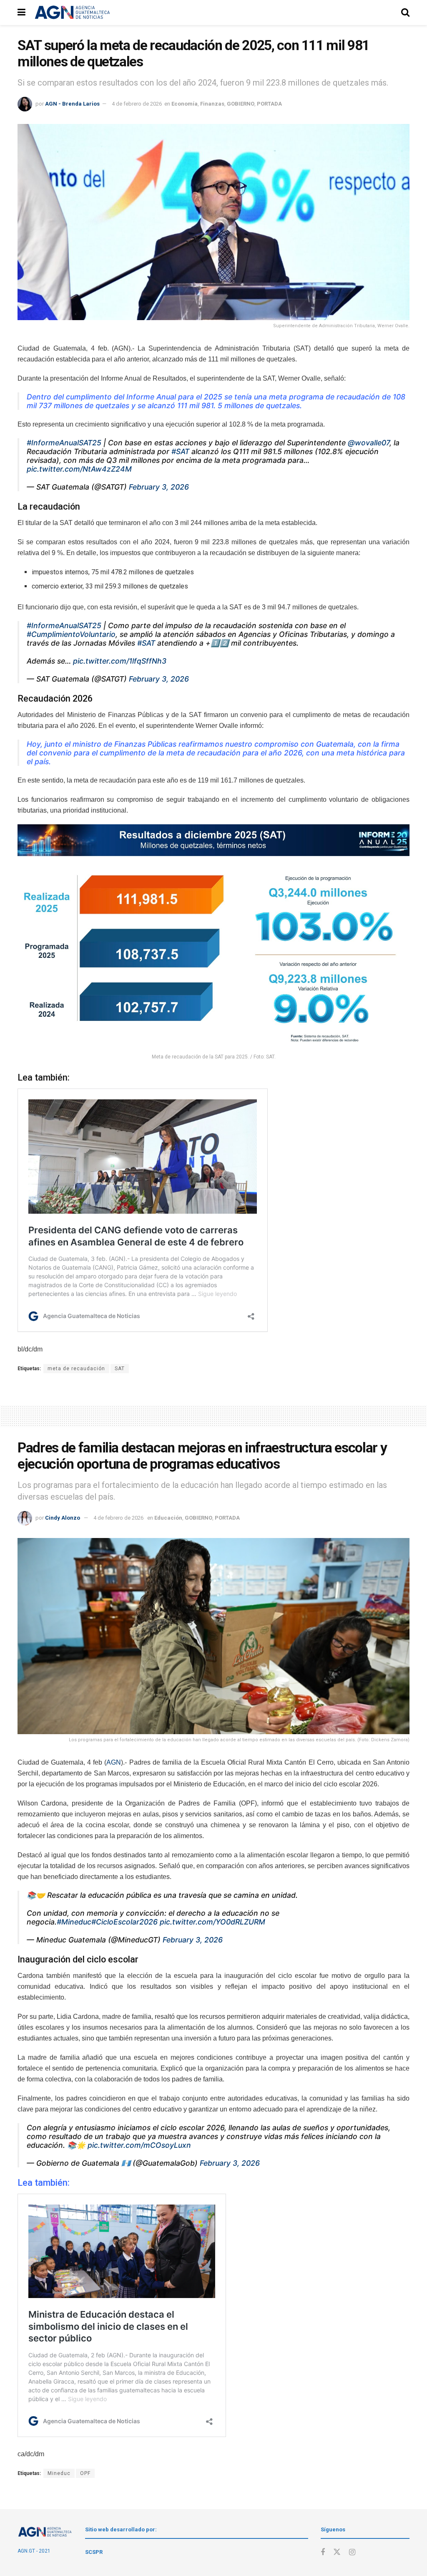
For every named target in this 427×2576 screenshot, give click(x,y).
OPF (85, 2473)
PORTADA (269, 104)
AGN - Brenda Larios (72, 104)
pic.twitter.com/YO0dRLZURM (212, 1922)
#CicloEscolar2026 (124, 1922)
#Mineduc (74, 1922)
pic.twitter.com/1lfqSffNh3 (120, 661)
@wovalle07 (369, 443)
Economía (185, 104)
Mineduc (59, 2473)
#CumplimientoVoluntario (71, 634)
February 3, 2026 (159, 487)
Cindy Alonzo (63, 1518)
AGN (114, 1762)
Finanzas (212, 104)
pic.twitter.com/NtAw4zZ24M (79, 469)
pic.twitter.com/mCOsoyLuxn (139, 2145)
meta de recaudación (76, 1369)
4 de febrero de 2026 (137, 104)
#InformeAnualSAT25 (64, 443)
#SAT (180, 451)
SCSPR (94, 2552)
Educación (168, 1518)
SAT (120, 1369)
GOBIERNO (241, 104)
